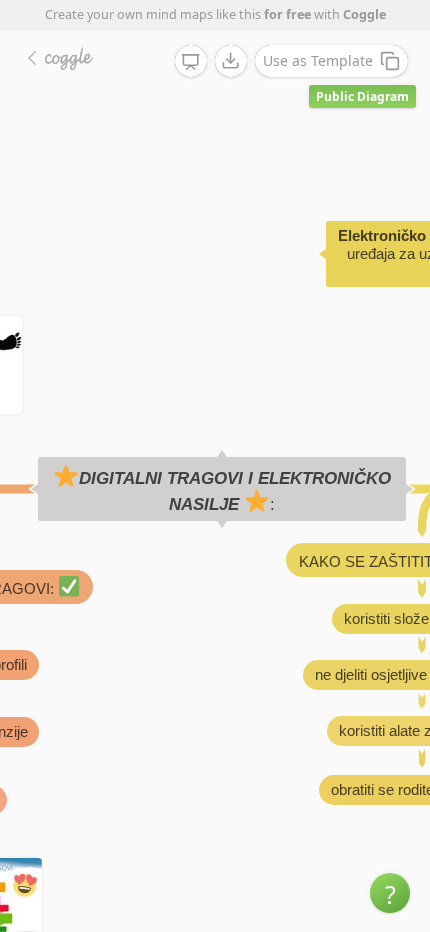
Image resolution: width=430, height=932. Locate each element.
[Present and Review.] (191, 62)
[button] (390, 893)
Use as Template (318, 60)
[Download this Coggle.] (231, 61)
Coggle (364, 14)
